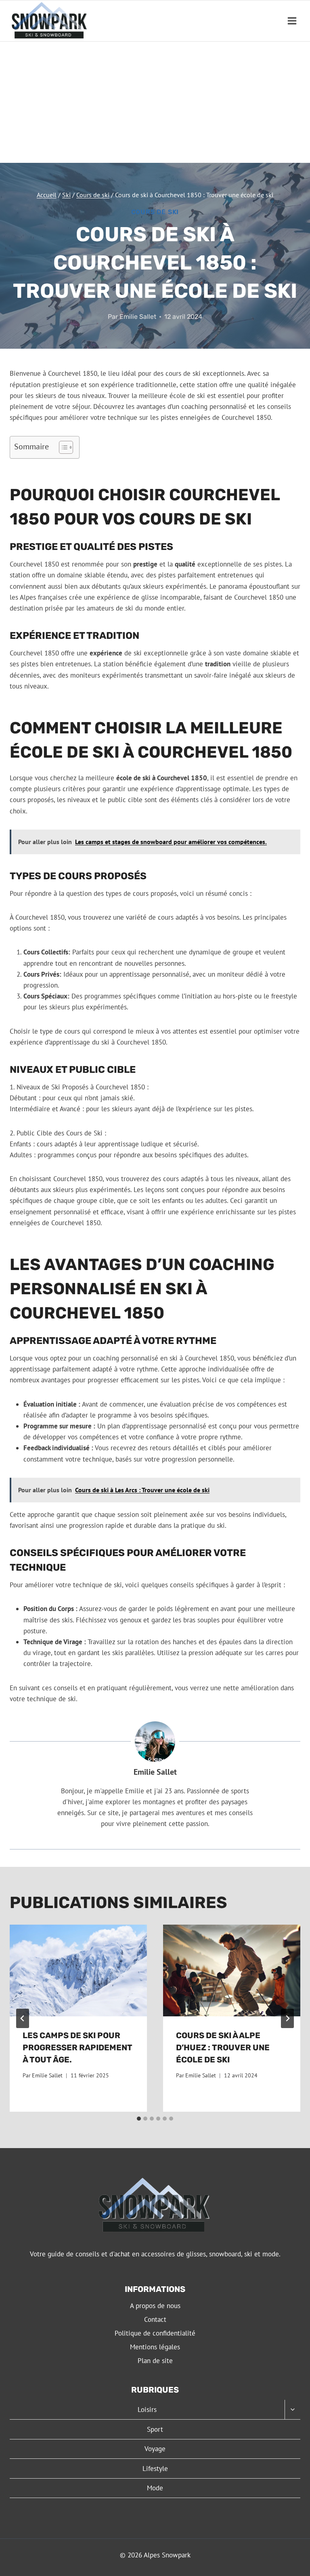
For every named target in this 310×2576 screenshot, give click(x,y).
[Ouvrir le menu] (292, 21)
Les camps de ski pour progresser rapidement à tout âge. (77, 2047)
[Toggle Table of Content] (62, 447)
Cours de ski (155, 212)
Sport (155, 2429)
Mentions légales (155, 2347)
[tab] (139, 2119)
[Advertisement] (155, 102)
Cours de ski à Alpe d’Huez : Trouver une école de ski (223, 2047)
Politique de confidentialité (155, 2333)
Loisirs (147, 2410)
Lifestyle (155, 2469)
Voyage (155, 2449)
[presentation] (78, 1970)
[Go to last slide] (23, 2018)
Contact (155, 2319)
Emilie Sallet (138, 317)
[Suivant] (287, 2018)
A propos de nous (155, 2306)
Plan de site (155, 2361)
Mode (155, 2488)
